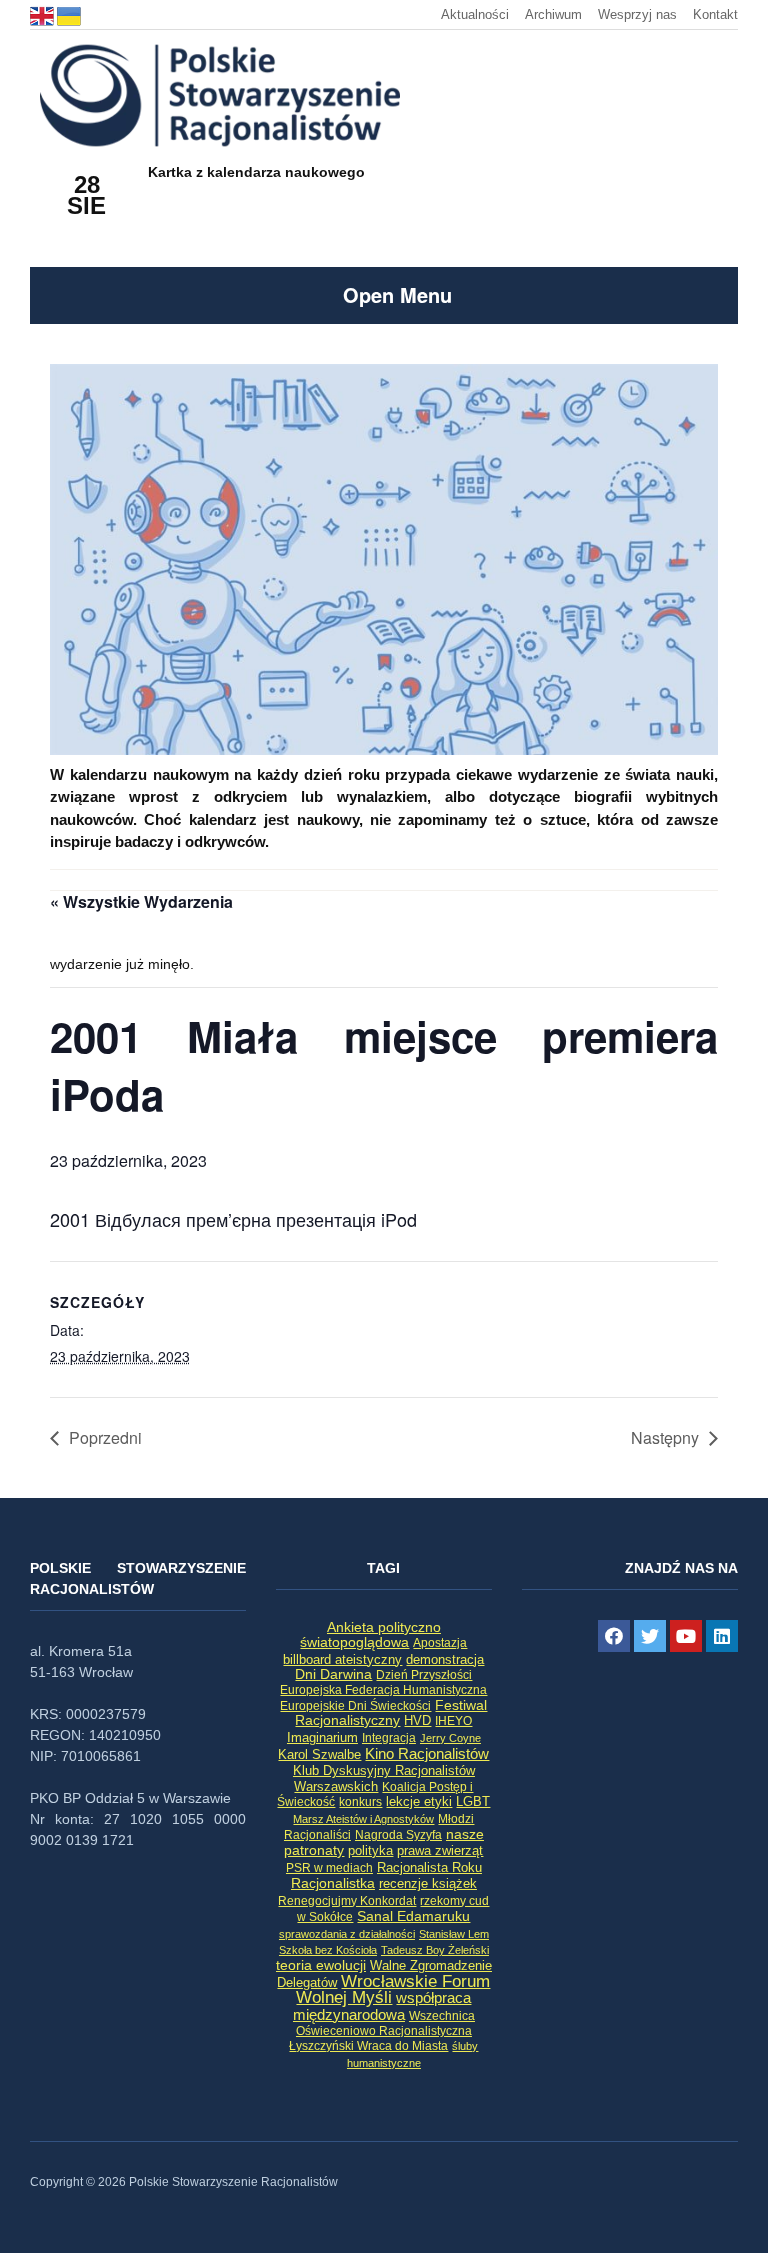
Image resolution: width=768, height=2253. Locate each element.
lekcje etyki (419, 1802)
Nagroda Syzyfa (398, 1834)
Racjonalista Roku (429, 1867)
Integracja (389, 1738)
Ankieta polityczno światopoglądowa (370, 1634)
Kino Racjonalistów (427, 1753)
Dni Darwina (333, 1674)
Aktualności (475, 14)
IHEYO (453, 1721)
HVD (417, 1720)
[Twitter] (650, 1636)
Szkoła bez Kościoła (328, 1950)
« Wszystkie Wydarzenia (141, 901)
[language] (43, 14)
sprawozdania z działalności (347, 1934)
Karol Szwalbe (319, 1755)
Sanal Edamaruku (413, 1916)
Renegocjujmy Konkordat (347, 1901)
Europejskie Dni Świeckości (355, 1705)
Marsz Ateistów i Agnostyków (363, 1819)
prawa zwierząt (440, 1851)
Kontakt (715, 14)
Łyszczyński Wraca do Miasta (368, 2046)
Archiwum (553, 14)
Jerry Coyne (450, 1738)
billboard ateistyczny (342, 1659)
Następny (665, 1437)
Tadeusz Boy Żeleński (435, 1950)
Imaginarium (322, 1737)
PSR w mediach (329, 1868)
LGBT (473, 1801)
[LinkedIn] (722, 1636)
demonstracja (445, 1659)
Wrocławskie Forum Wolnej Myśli (393, 1989)
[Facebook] (614, 1636)
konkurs (360, 1802)
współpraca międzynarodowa (382, 2005)
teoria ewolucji (321, 1965)
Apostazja (440, 1643)
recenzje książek (428, 1884)
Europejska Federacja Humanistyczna (383, 1689)
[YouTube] (686, 1636)
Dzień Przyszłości (424, 1674)
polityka (370, 1851)
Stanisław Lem (454, 1934)
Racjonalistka (333, 1883)
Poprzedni (105, 1437)
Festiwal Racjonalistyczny (391, 1713)
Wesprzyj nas (637, 14)
